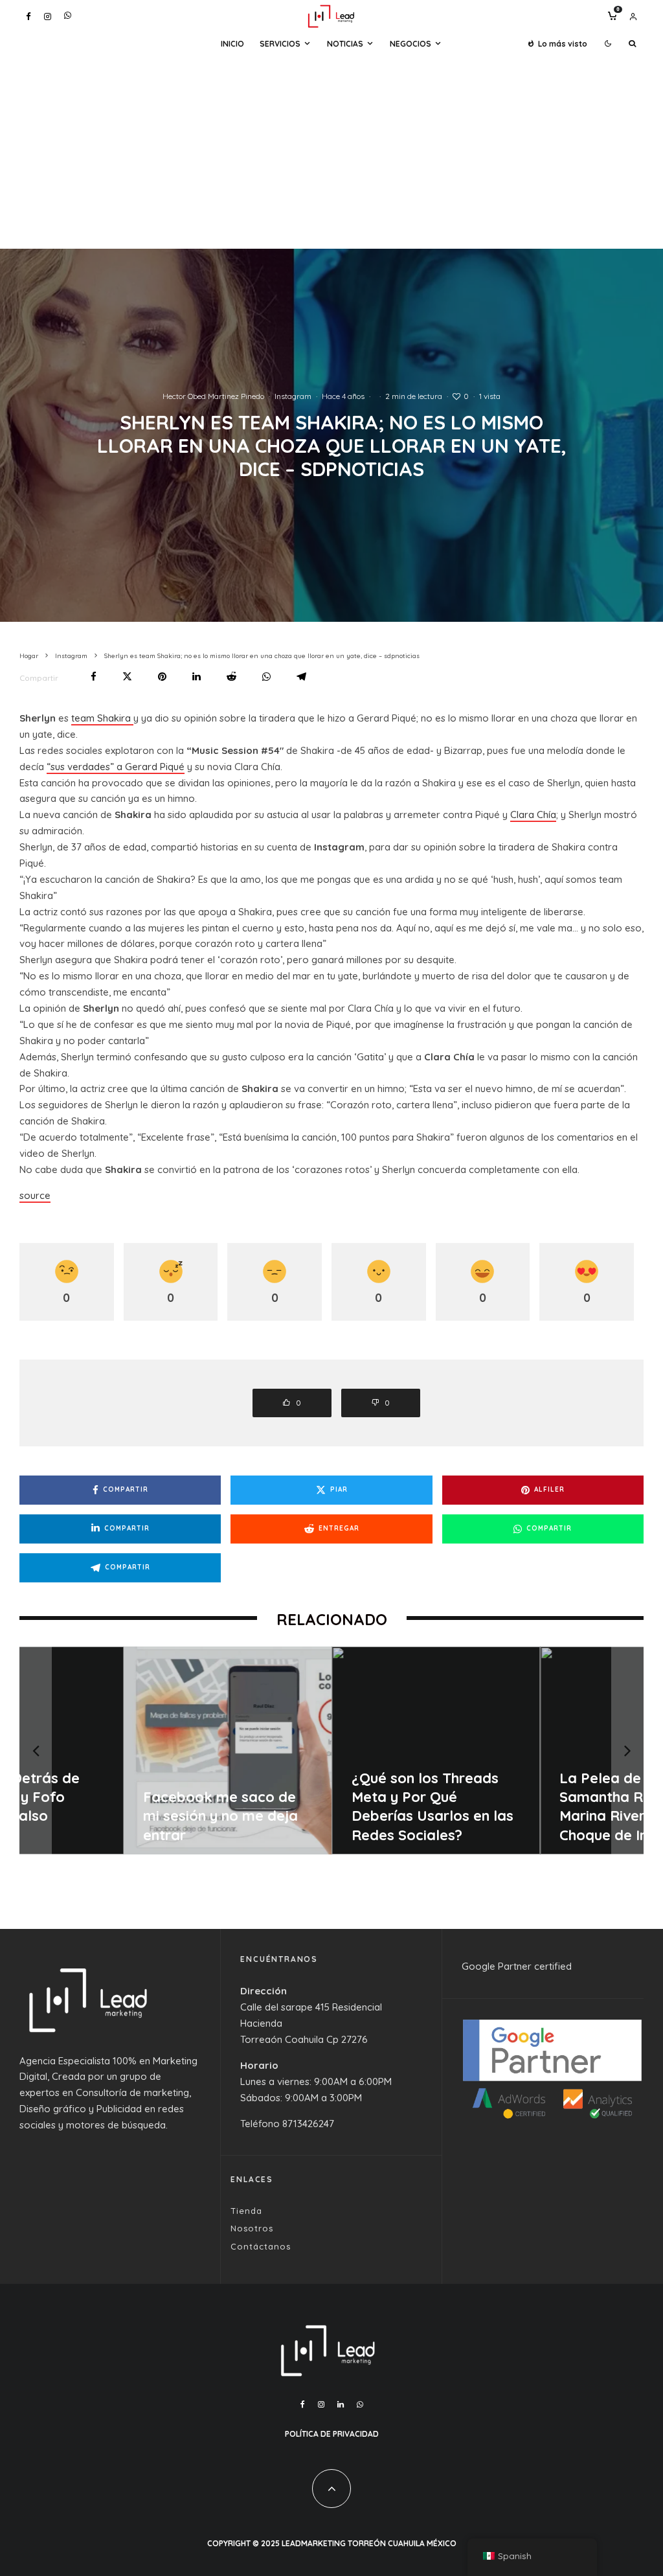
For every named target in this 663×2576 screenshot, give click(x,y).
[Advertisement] (331, 152)
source (35, 1195)
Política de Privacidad (332, 2434)
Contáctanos (261, 2246)
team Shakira (102, 718)
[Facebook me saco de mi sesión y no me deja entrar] (129, 1750)
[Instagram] (48, 17)
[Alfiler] (162, 677)
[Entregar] (231, 677)
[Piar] (127, 677)
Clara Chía (533, 815)
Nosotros (252, 2228)
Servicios (280, 44)
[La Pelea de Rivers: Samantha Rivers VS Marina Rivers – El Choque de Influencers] (545, 1750)
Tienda (246, 2211)
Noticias (345, 44)
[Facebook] (28, 17)
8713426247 (308, 2124)
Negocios (410, 44)
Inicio (232, 44)
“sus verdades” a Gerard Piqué (116, 767)
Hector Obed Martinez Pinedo (213, 396)
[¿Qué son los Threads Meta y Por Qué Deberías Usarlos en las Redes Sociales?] (337, 1750)
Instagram (293, 396)
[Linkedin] (341, 2404)
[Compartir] (94, 677)
